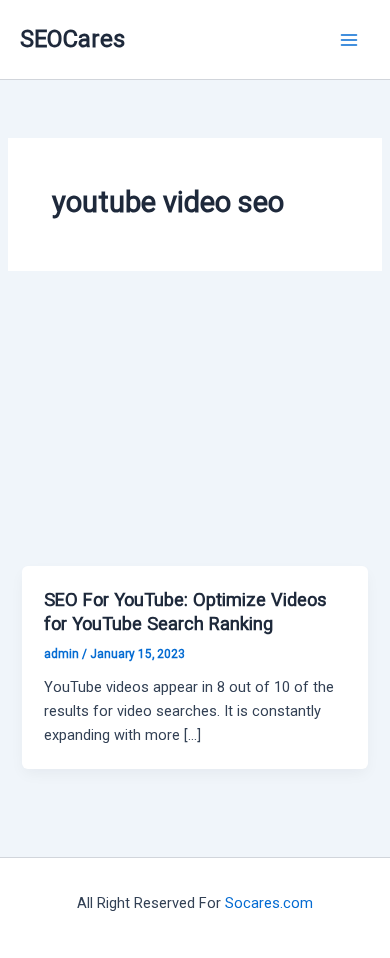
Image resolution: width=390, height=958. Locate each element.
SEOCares (72, 39)
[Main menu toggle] (349, 40)
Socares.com (269, 903)
